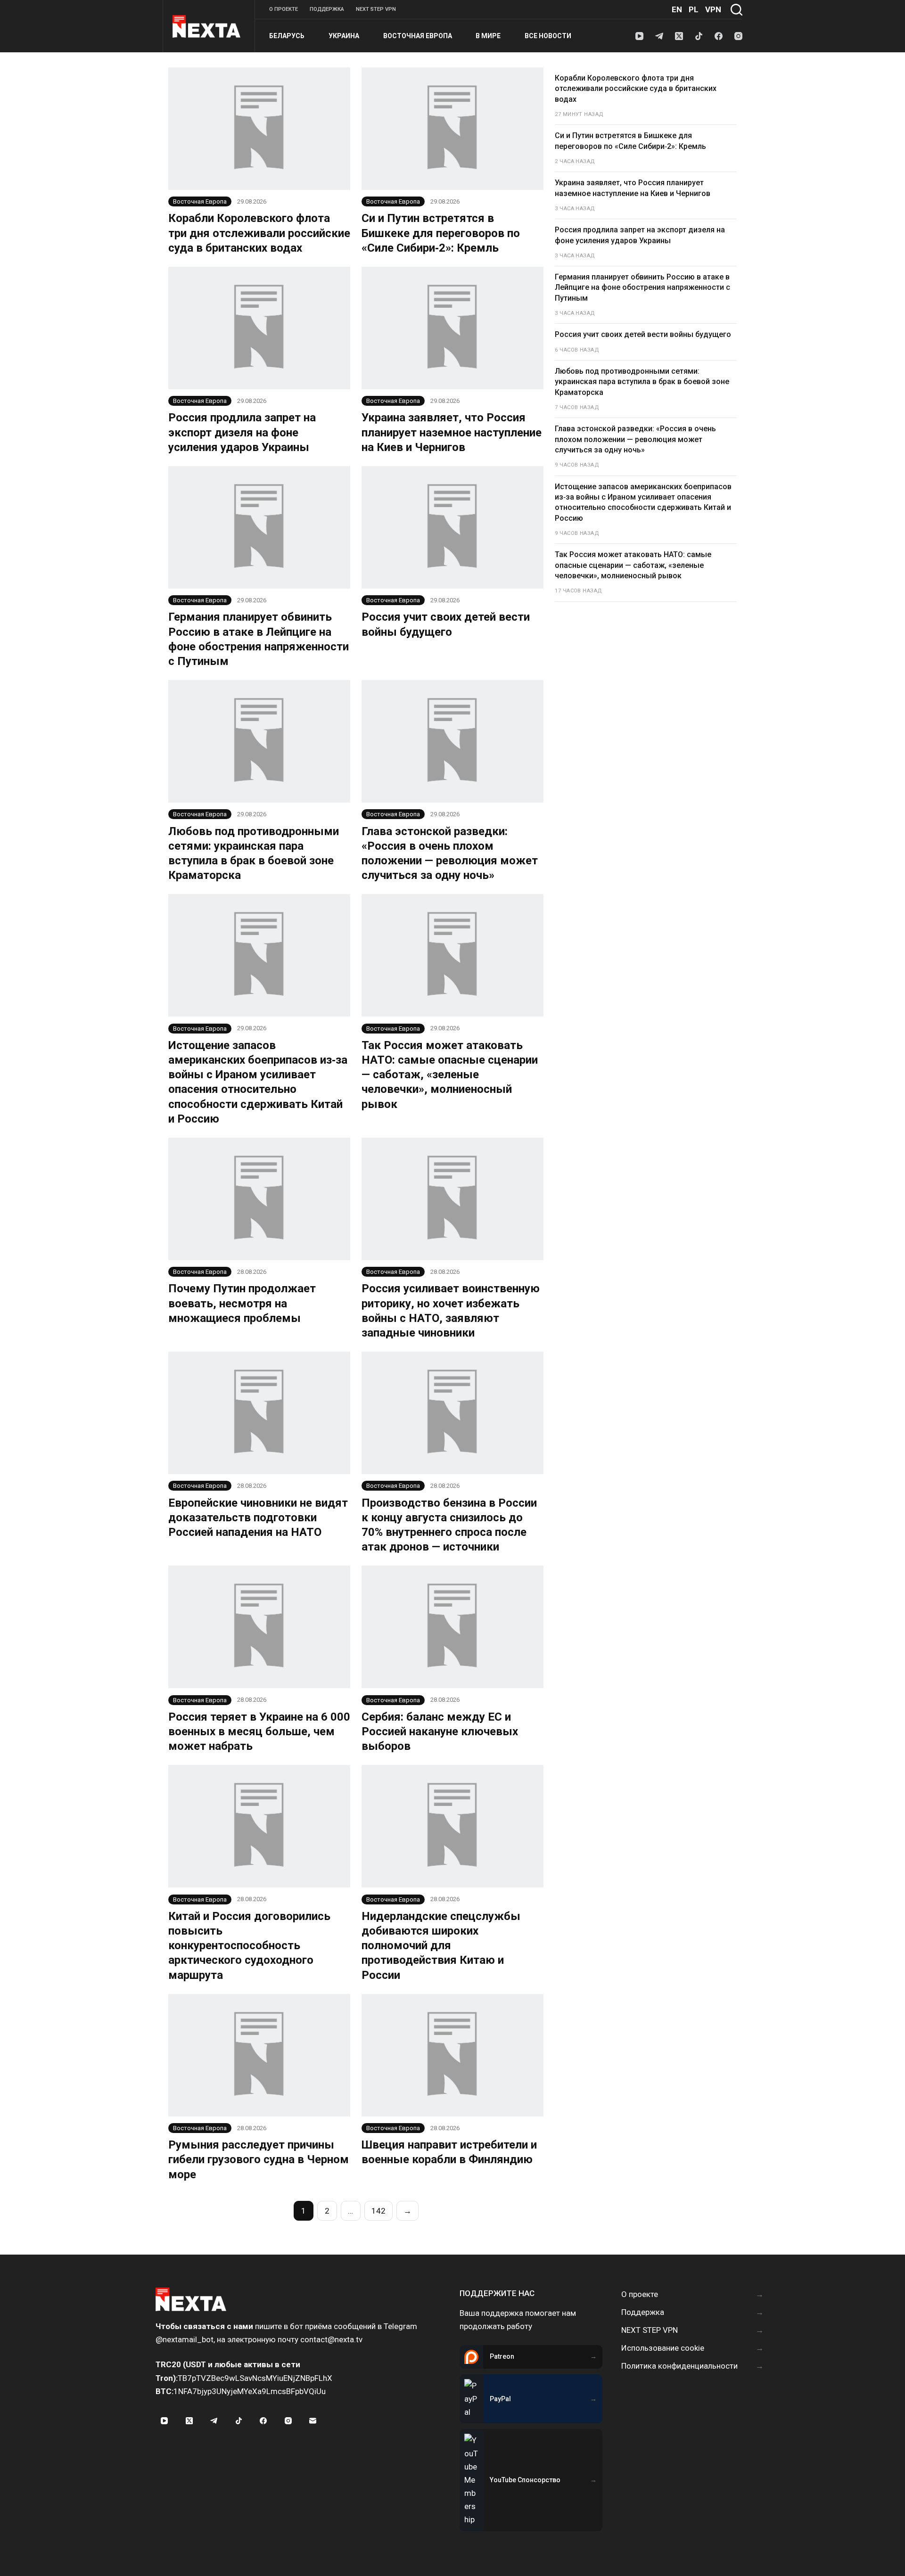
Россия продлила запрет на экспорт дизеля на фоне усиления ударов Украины (242, 432)
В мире (488, 36)
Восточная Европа (418, 36)
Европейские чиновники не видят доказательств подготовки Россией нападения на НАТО (258, 1518)
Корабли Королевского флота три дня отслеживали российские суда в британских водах (259, 233)
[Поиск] (736, 10)
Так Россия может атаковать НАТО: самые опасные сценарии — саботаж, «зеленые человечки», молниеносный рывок (450, 1075)
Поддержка (327, 9)
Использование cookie (663, 2348)
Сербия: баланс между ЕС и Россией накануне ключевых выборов (440, 1731)
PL (694, 9)
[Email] (313, 2421)
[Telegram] (659, 36)
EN (677, 9)
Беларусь (287, 36)
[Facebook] (719, 36)
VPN (713, 9)
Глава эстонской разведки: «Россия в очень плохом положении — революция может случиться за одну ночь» (635, 439)
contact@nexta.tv (331, 2339)
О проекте (284, 9)
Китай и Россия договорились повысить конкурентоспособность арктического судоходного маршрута (249, 1946)
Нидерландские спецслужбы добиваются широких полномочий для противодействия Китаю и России (441, 1946)
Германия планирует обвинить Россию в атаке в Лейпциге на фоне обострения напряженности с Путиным (642, 287)
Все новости (548, 36)
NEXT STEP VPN (376, 9)
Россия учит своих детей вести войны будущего (643, 334)
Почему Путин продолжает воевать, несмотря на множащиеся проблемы (242, 1303)
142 (378, 2211)
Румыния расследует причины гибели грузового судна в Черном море (259, 2159)
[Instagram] (738, 36)
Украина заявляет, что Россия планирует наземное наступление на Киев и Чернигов (452, 432)
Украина (344, 36)
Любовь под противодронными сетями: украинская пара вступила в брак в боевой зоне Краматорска (642, 382)
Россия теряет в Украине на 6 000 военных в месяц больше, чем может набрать (259, 1731)
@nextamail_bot (185, 2339)
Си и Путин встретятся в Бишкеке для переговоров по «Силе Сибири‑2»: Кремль (441, 233)
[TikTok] (699, 36)
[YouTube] (639, 36)
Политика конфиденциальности (679, 2366)
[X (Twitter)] (679, 36)
